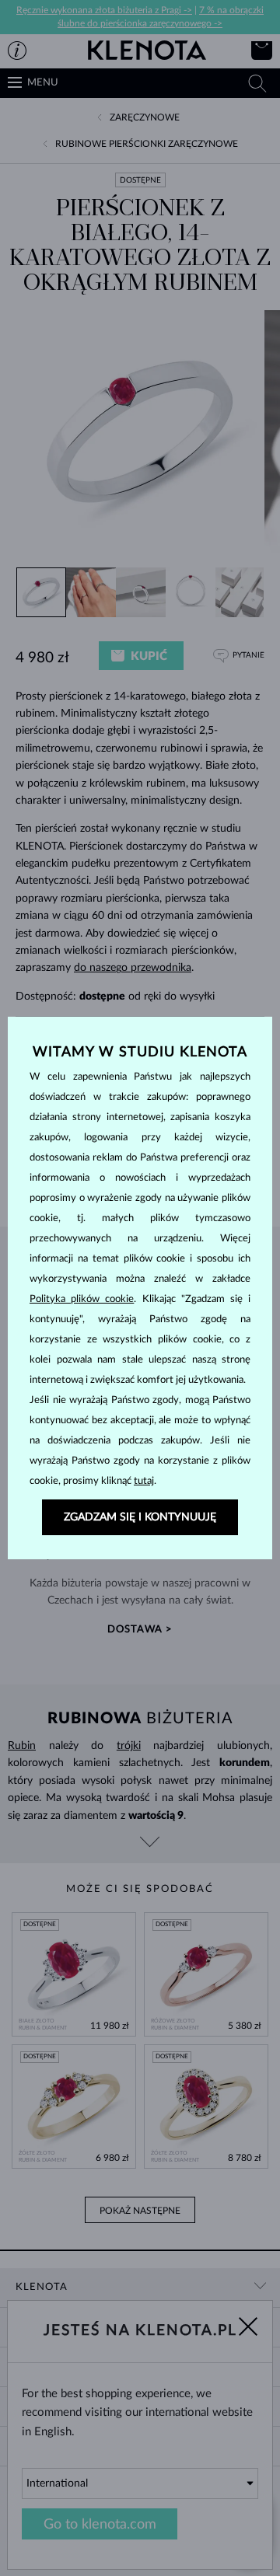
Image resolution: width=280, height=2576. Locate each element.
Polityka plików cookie (82, 1299)
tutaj (144, 1481)
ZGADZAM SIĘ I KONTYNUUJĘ (140, 1517)
